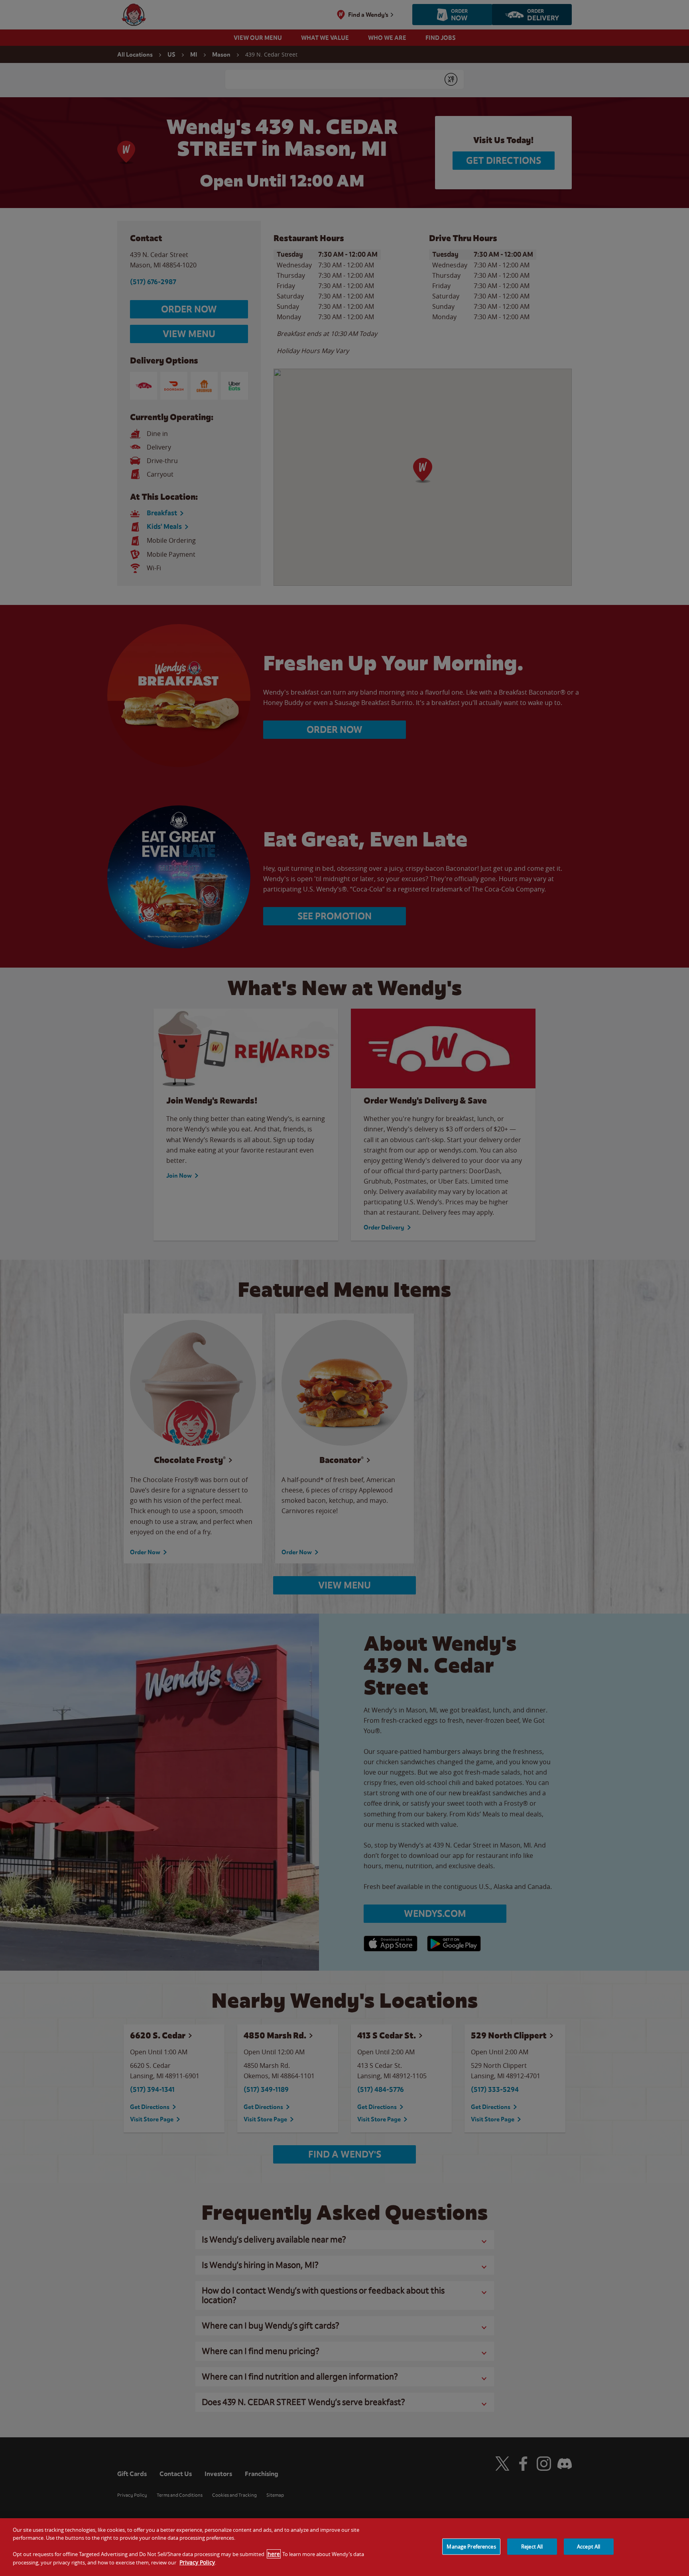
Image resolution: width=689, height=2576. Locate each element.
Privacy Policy (197, 2562)
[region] (344, 2547)
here (274, 2554)
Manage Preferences (471, 2546)
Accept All (589, 2546)
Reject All (532, 2546)
